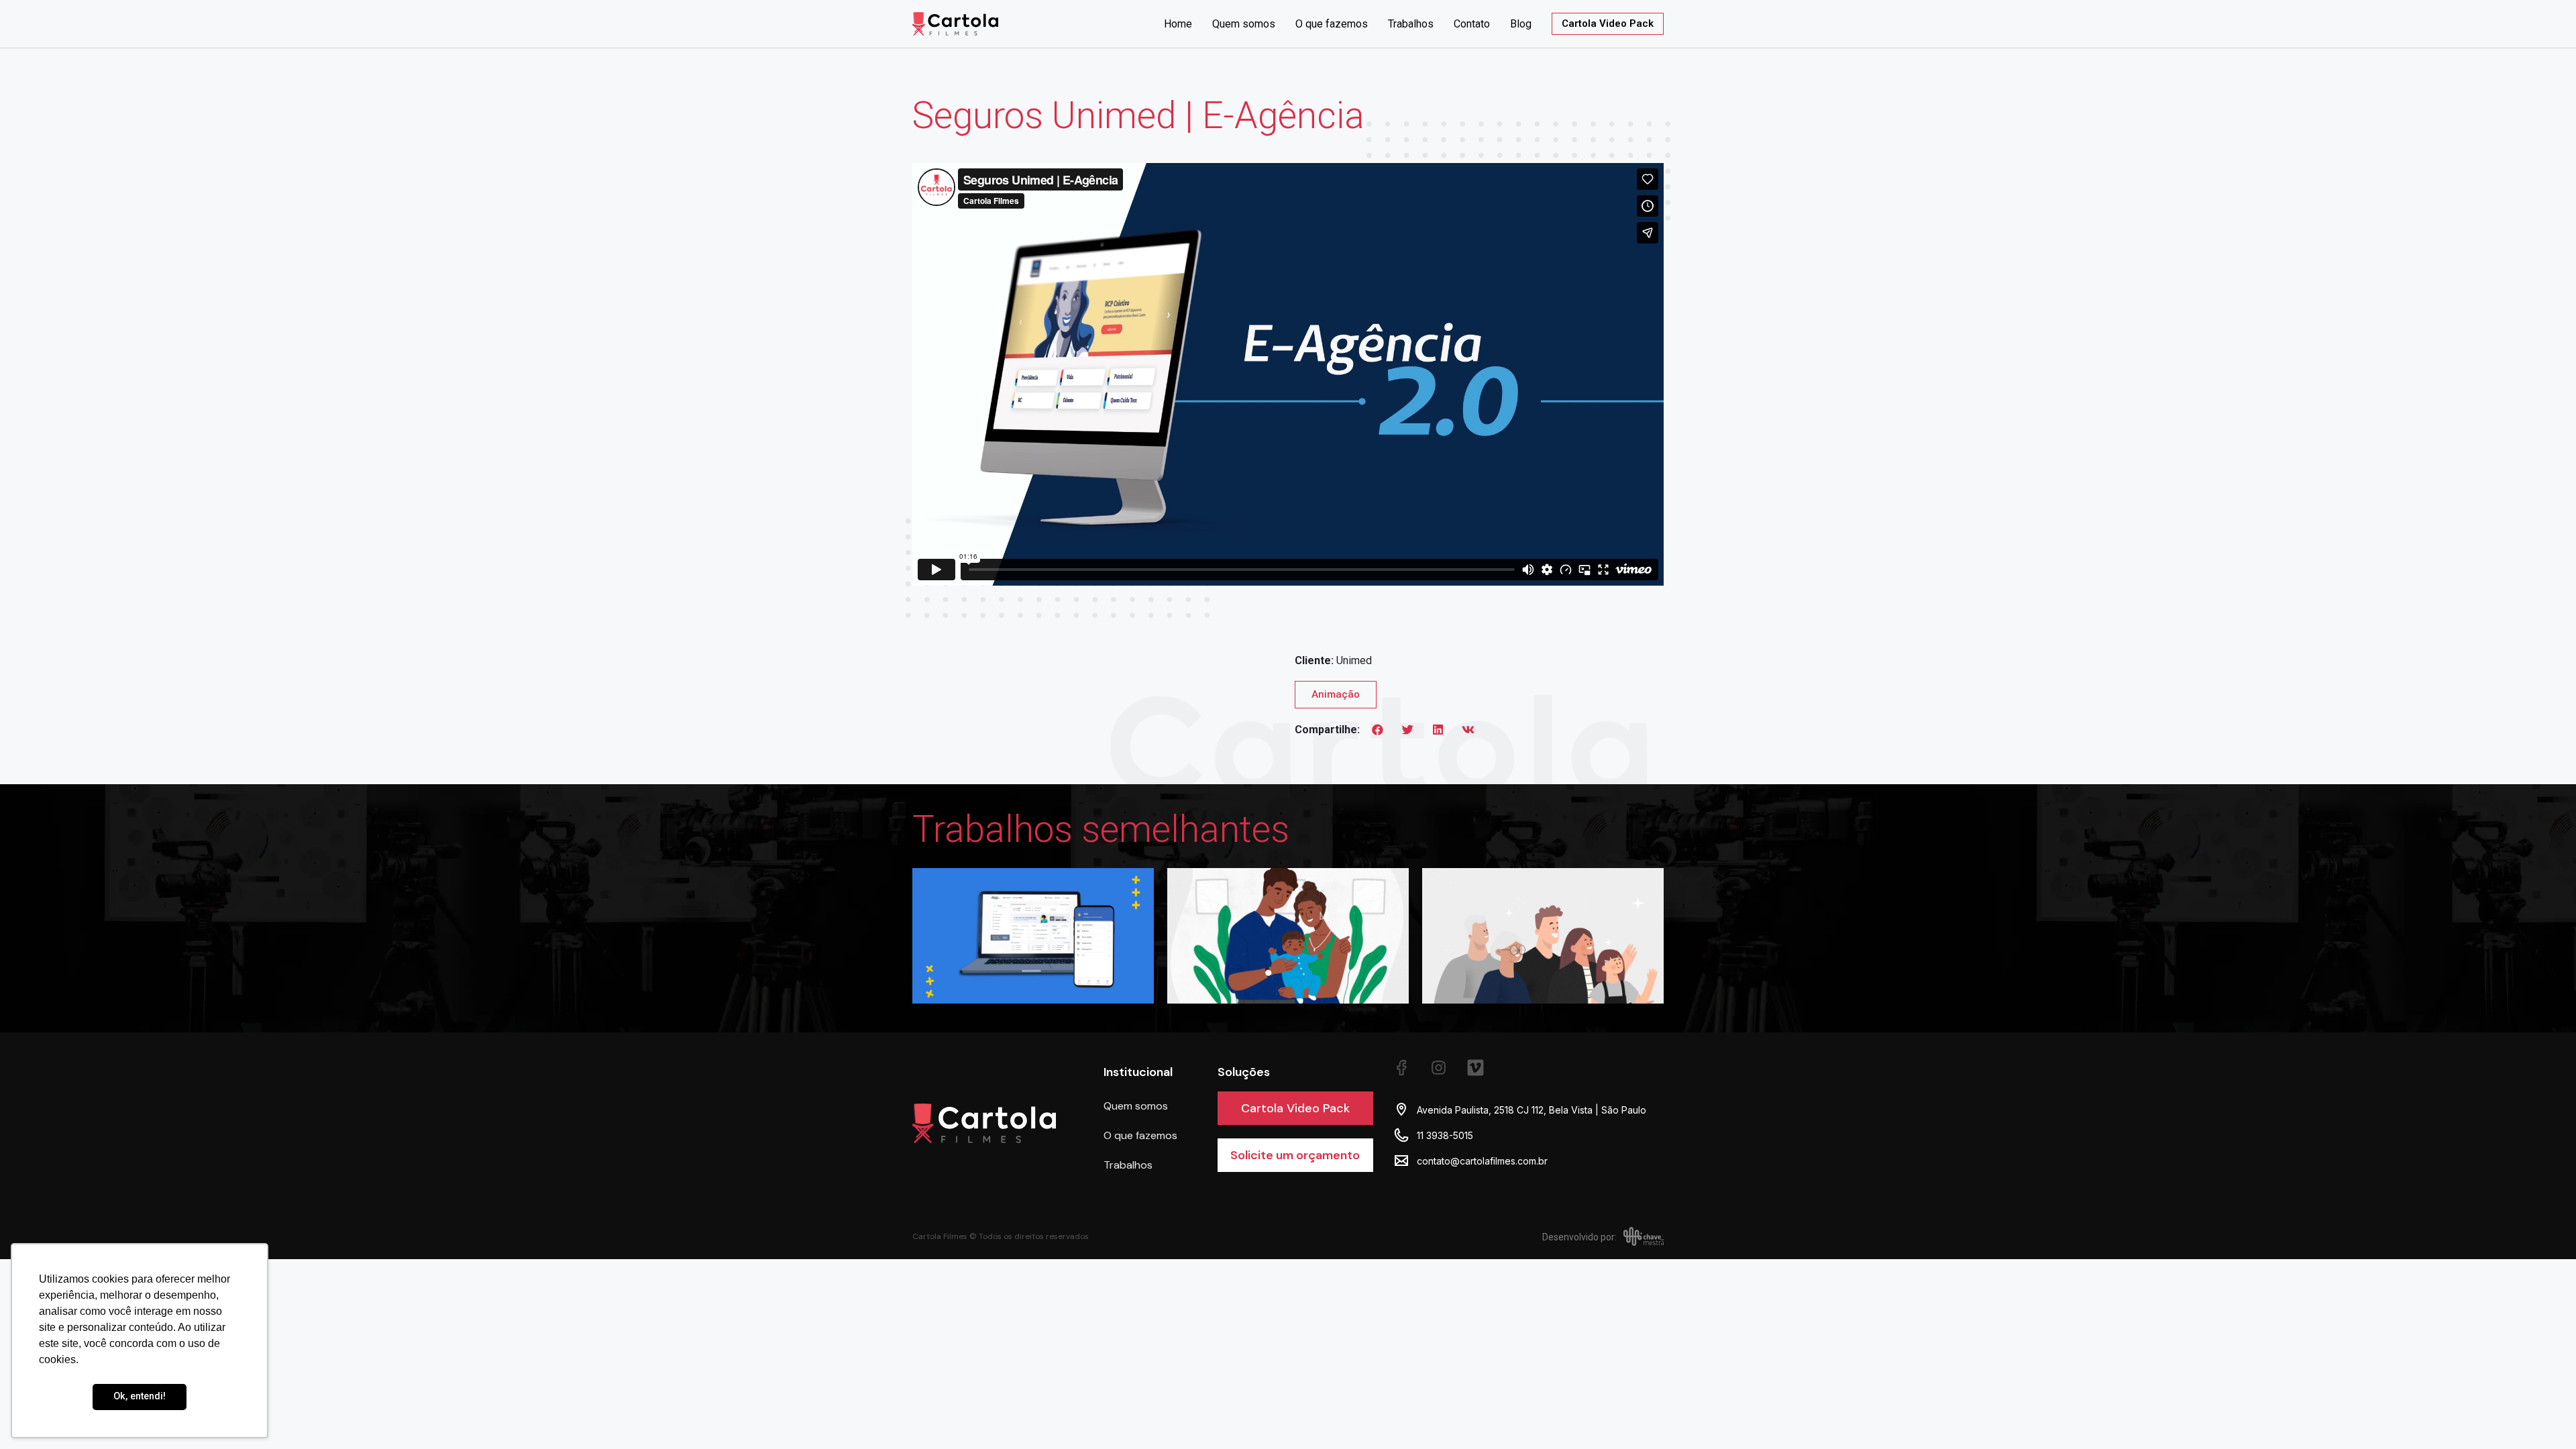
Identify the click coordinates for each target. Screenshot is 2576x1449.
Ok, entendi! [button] (140, 1396)
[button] (1378, 729)
